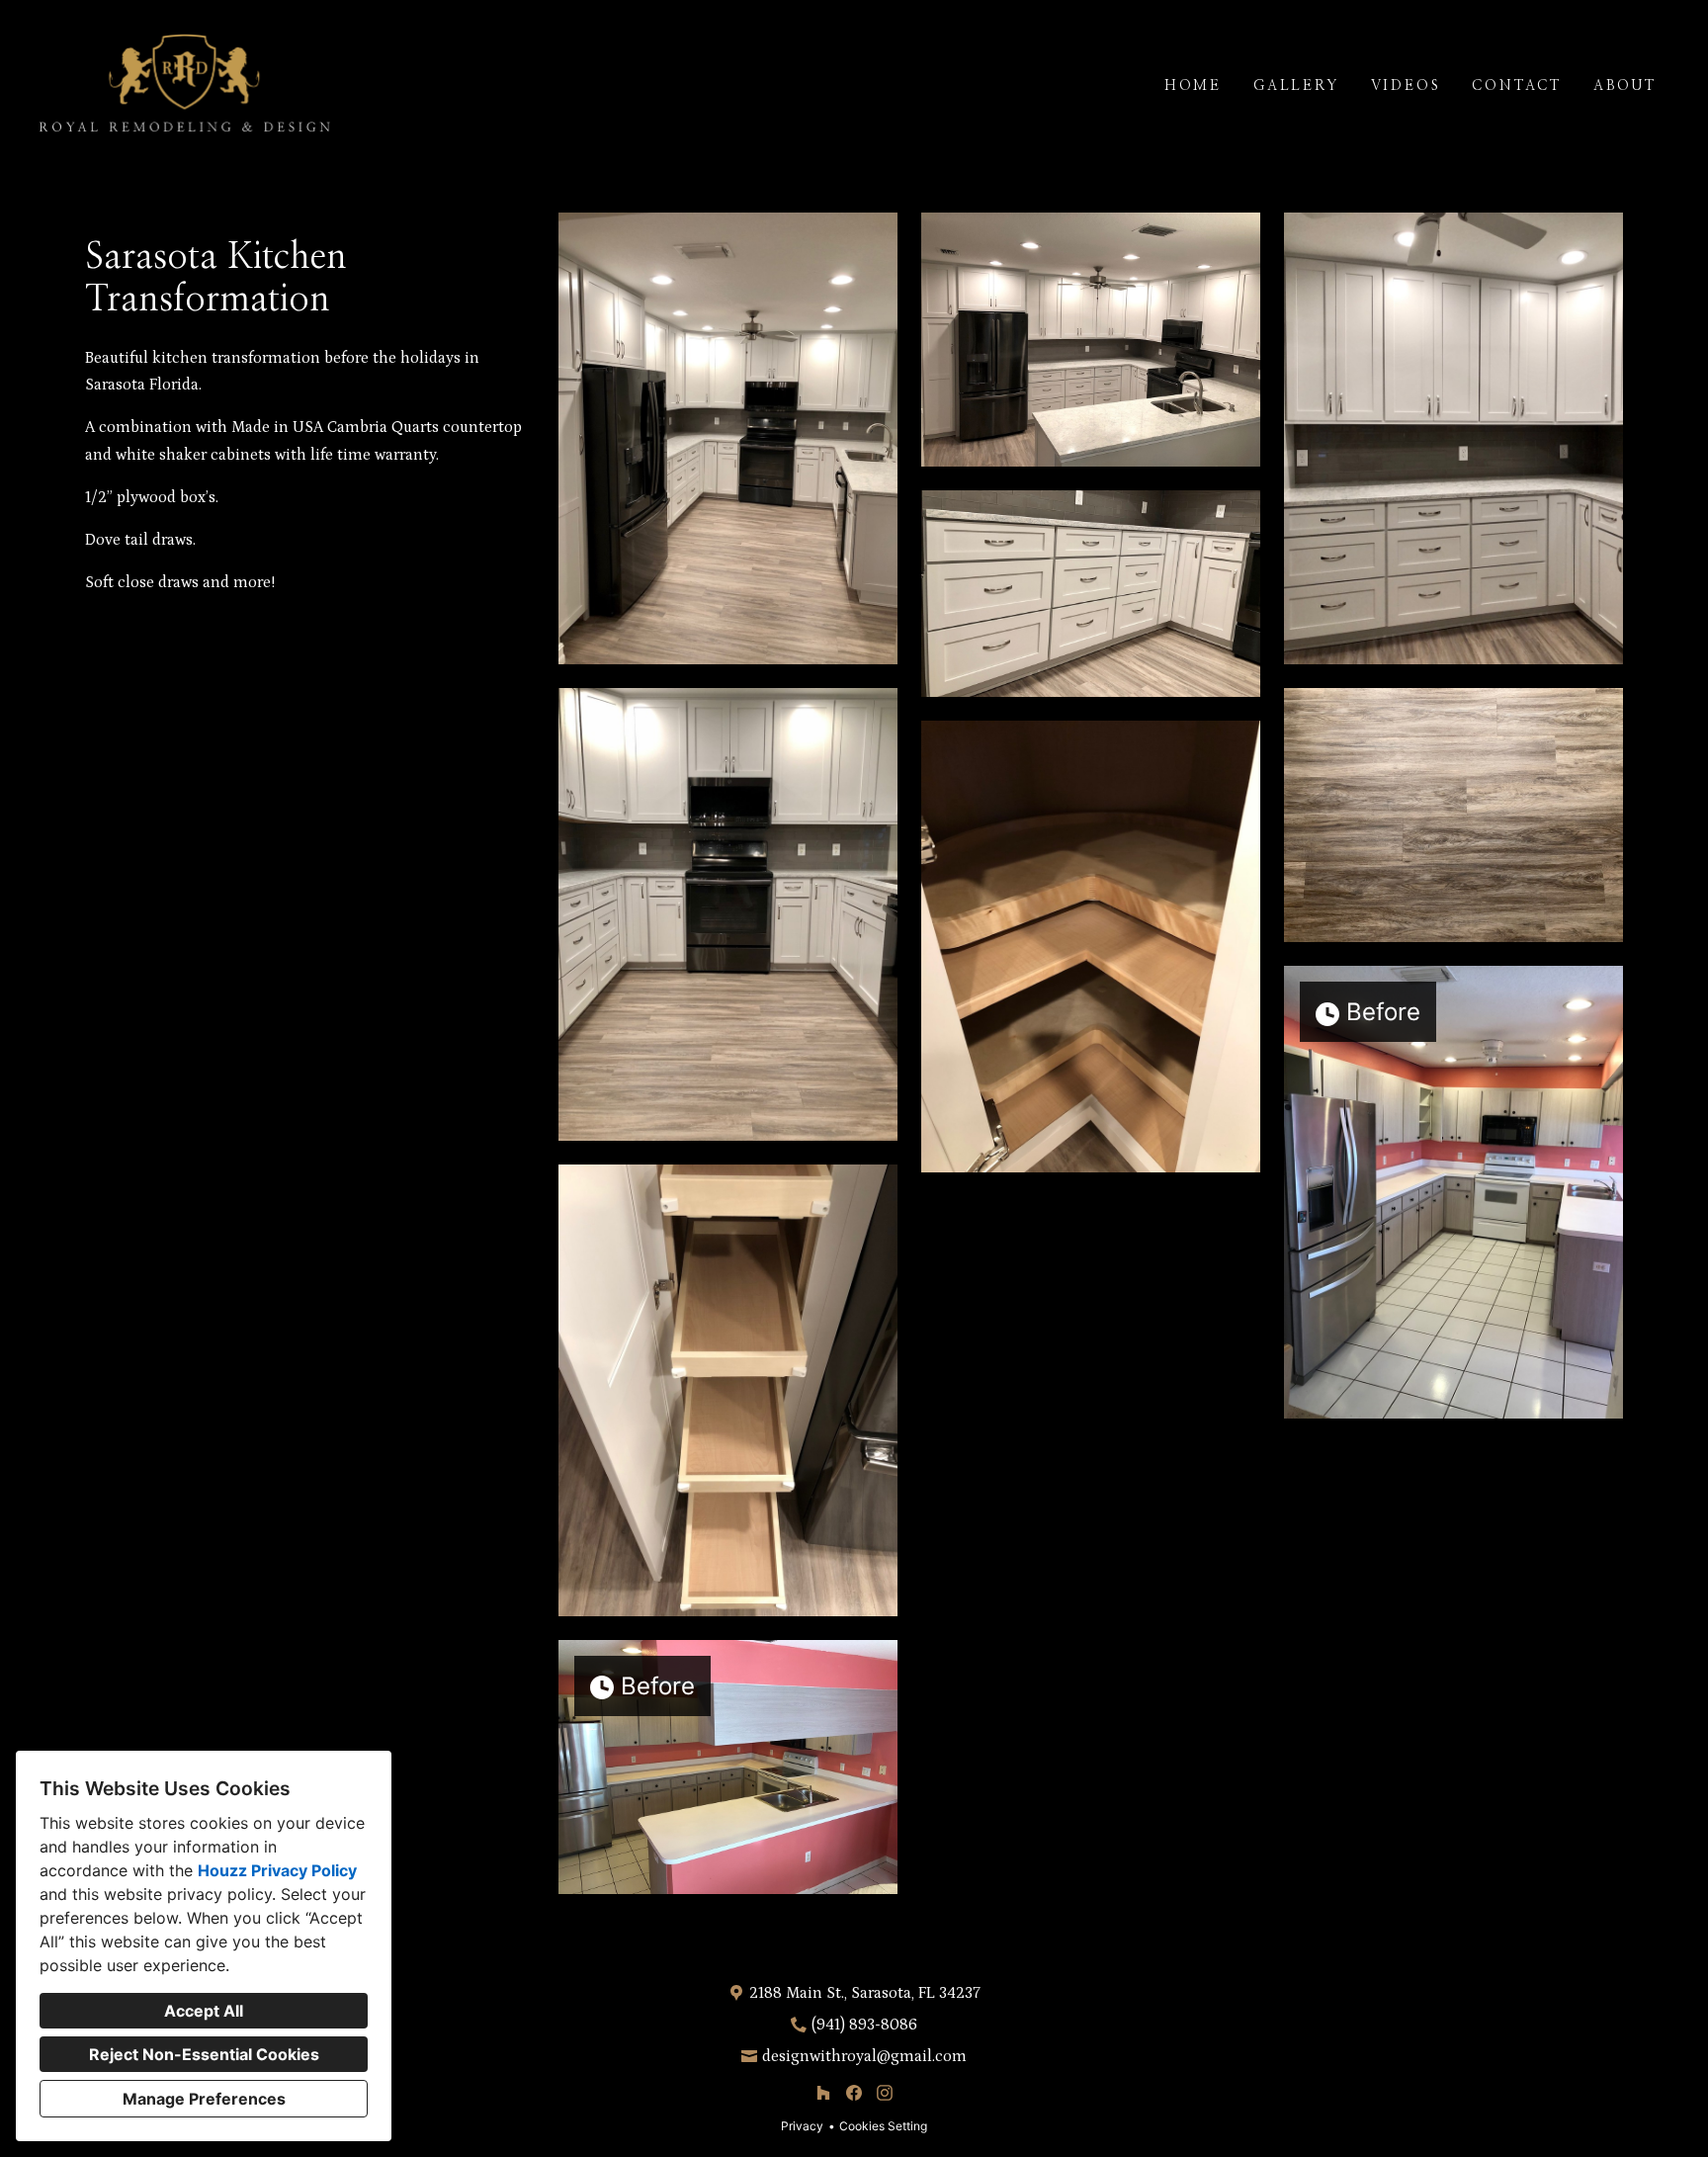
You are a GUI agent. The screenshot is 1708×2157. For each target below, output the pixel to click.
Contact (1517, 86)
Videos (1406, 86)
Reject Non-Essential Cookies (204, 2054)
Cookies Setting (883, 2126)
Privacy (802, 2126)
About (1625, 86)
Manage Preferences (204, 2099)
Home (1193, 86)
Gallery (1296, 86)
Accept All (204, 2011)
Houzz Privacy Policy (277, 1870)
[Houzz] (824, 2093)
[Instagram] (884, 2093)
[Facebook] (854, 2093)
